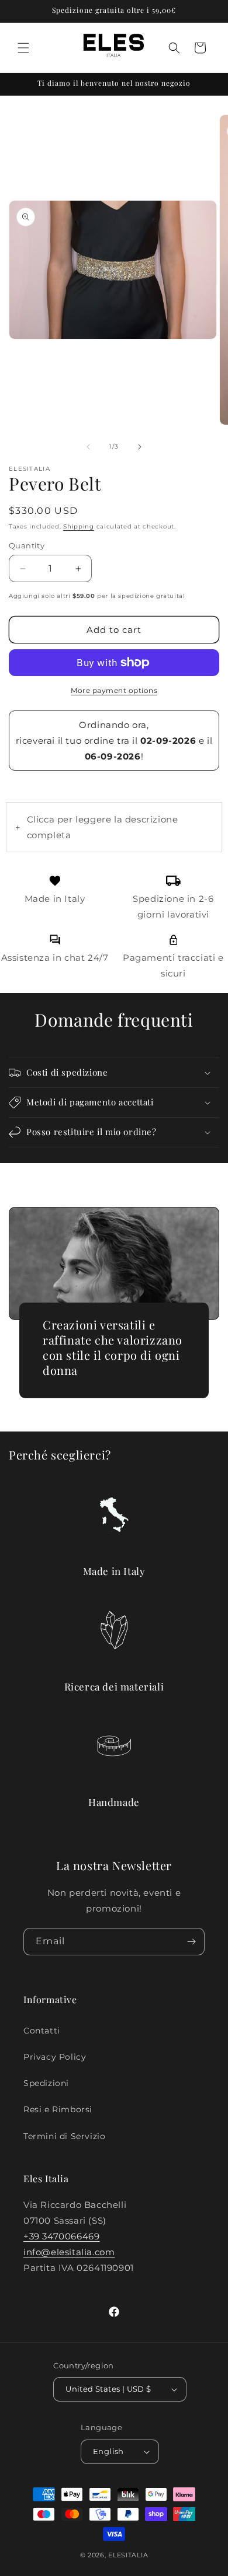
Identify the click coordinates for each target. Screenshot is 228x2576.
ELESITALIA (128, 2555)
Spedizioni (46, 2083)
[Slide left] (88, 447)
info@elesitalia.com (69, 2252)
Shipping (79, 526)
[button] (23, 48)
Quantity (27, 545)
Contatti (42, 2031)
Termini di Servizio (64, 2136)
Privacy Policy (55, 2057)
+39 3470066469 (61, 2236)
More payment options (114, 690)
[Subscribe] (191, 1942)
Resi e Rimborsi (58, 2109)
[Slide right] (140, 447)
